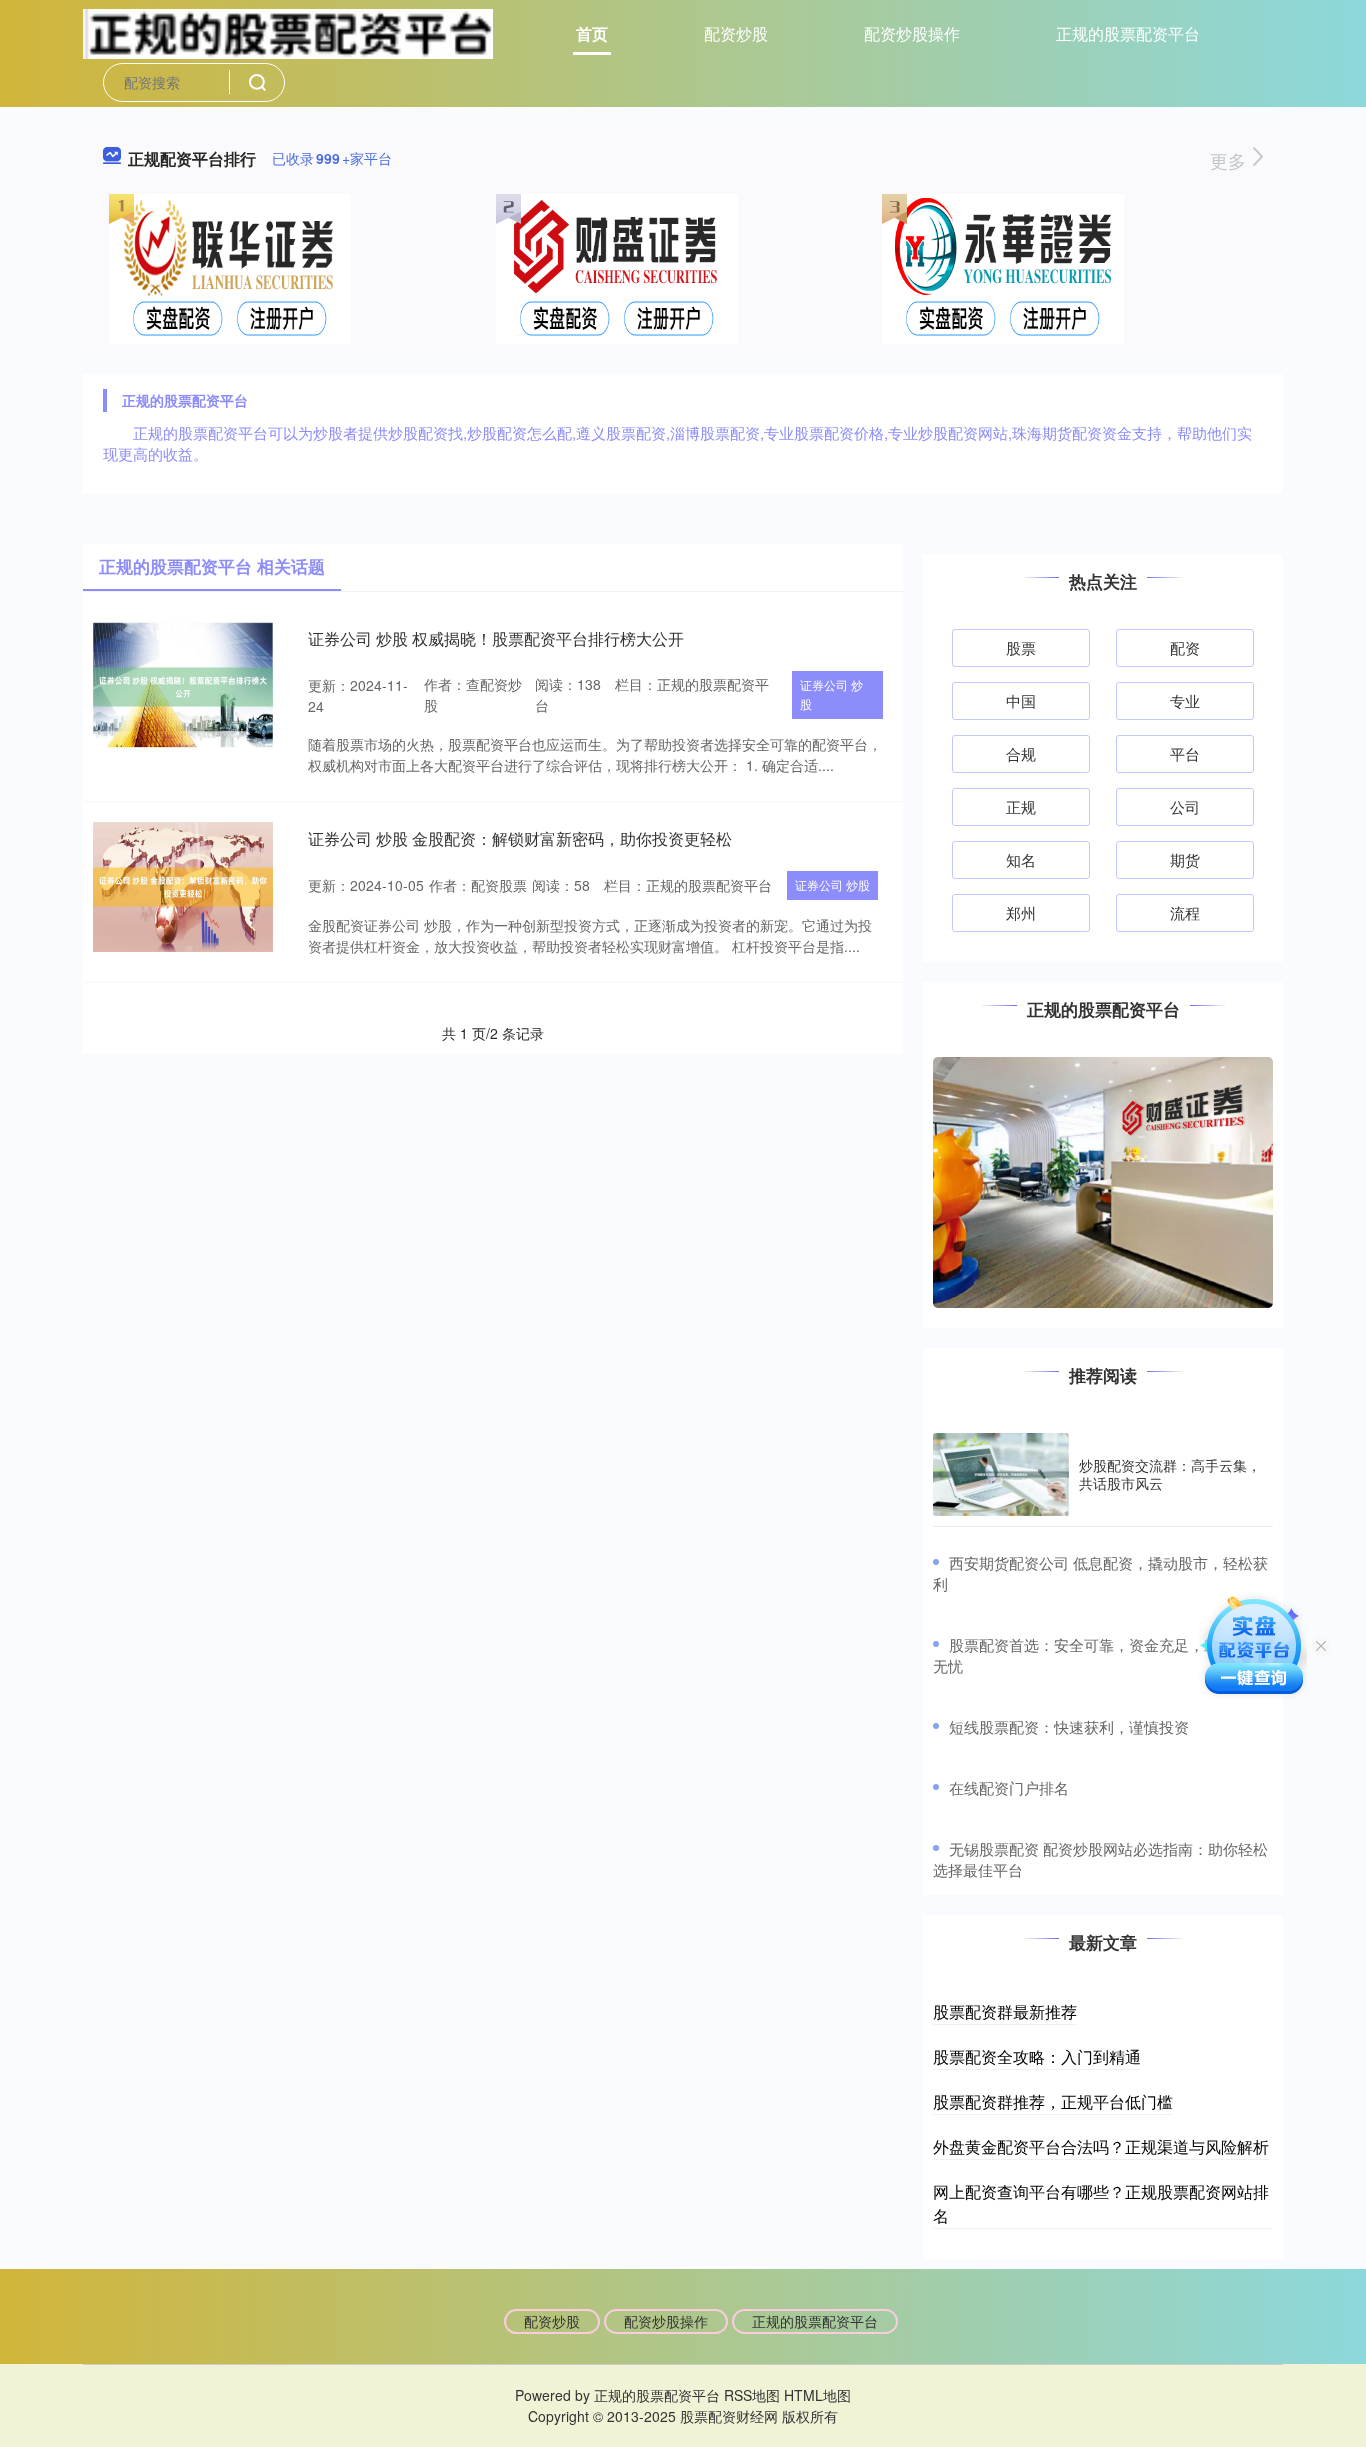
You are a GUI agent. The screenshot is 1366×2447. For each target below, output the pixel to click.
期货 (1185, 859)
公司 (1185, 806)
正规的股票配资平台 (1128, 33)
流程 (1185, 912)
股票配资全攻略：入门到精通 (1037, 2056)
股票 (1021, 647)
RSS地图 (752, 2395)
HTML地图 (817, 2395)
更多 (1230, 160)
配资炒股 (736, 33)
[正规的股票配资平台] (288, 32)
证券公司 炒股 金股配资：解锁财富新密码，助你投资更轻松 (520, 838)
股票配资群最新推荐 (1005, 2011)
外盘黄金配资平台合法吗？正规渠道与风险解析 (1101, 2146)
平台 (1185, 753)
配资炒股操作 (912, 33)
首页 (592, 33)
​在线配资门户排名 (1009, 1787)
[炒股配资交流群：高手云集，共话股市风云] (1001, 1474)
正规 (1021, 806)
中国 (1021, 700)
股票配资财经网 (729, 2416)
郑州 (1021, 912)
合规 (1021, 753)
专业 (1185, 700)
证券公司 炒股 (831, 694)
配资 (1185, 647)
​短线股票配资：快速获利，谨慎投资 (1069, 1726)
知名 (1021, 859)
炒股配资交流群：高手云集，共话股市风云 (1170, 1474)
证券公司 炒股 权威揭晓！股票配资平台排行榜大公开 (496, 638)
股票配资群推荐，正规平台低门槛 (1053, 2101)
